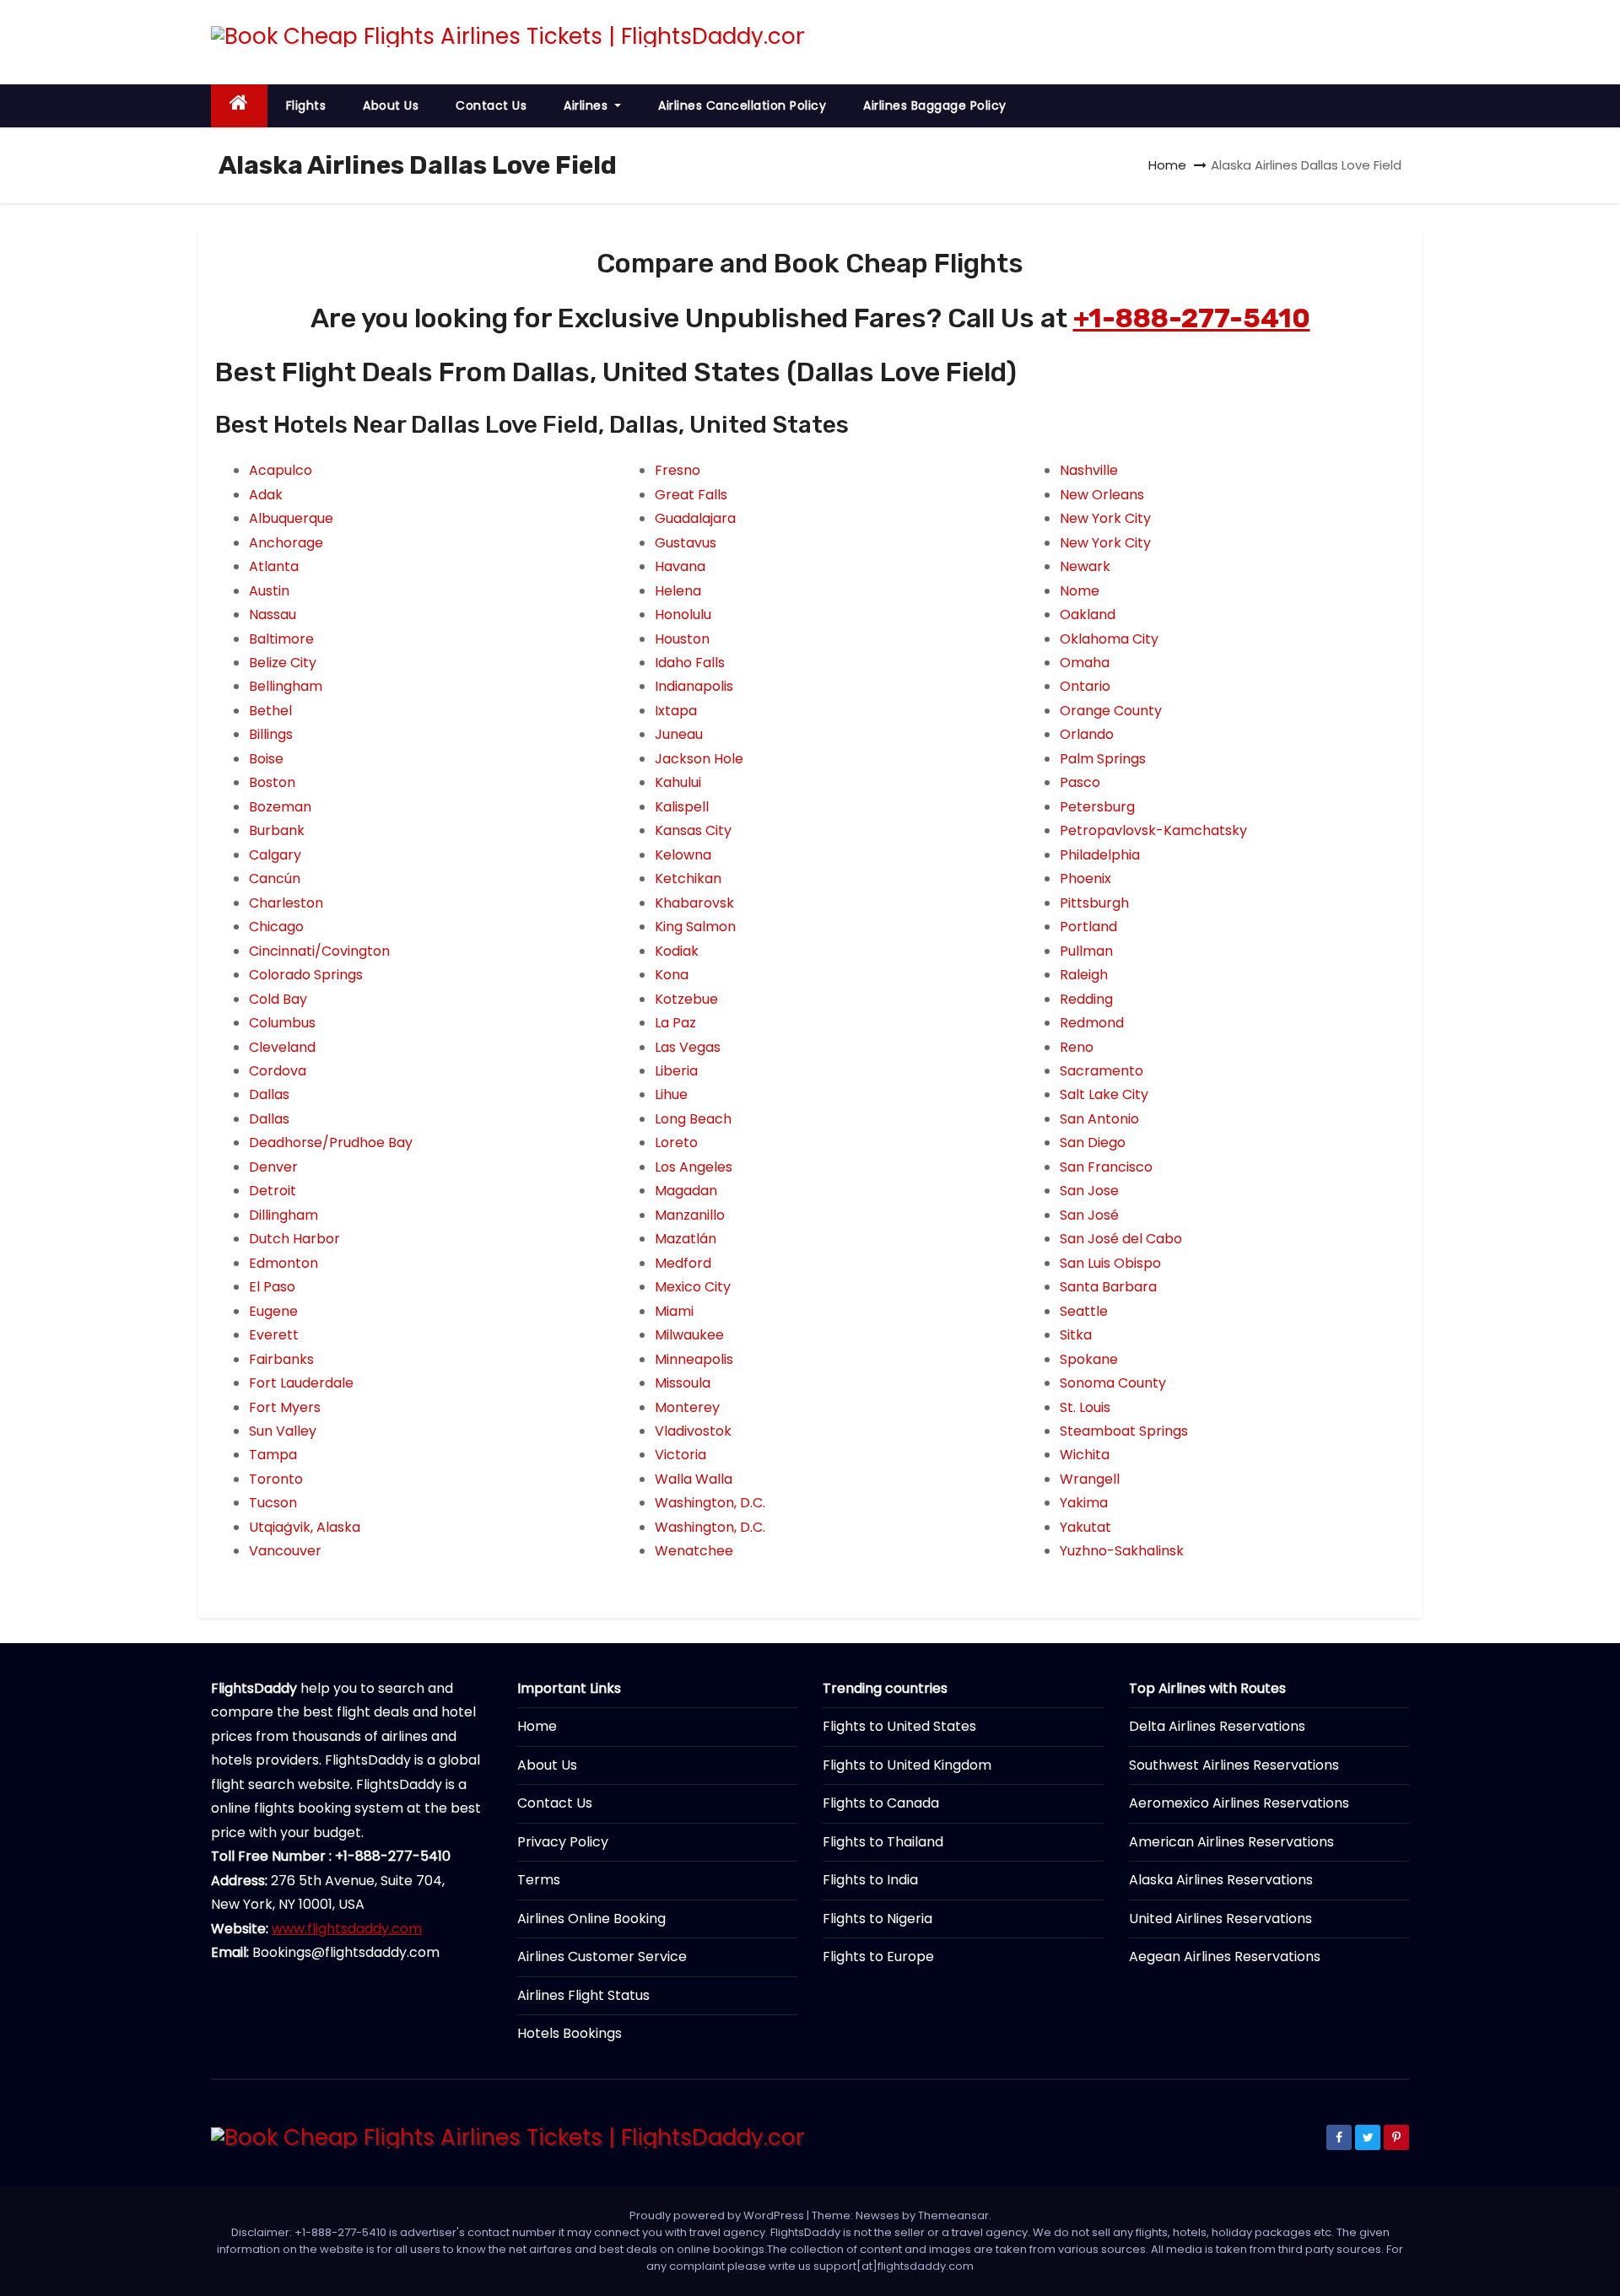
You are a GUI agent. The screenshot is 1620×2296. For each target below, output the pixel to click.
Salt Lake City (1104, 1094)
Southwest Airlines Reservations (1234, 1765)
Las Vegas (688, 1047)
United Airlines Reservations (1220, 1919)
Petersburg (1097, 807)
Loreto (676, 1143)
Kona (672, 975)
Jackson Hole (699, 759)
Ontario (1085, 686)
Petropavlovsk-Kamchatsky (1153, 830)
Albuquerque (291, 518)
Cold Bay (278, 999)
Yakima (1084, 1503)
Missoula (683, 1383)
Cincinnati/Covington (319, 951)
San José (1089, 1215)
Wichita (1085, 1455)
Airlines (588, 105)
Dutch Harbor (294, 1239)
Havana (680, 566)
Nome (1080, 591)
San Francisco (1106, 1167)
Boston (272, 782)
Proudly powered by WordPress (718, 2215)
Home (1167, 165)
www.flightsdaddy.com (347, 1929)
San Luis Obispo (1110, 1263)
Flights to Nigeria (877, 1919)
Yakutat (1085, 1527)
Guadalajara (695, 518)
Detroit (273, 1191)
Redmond (1092, 1023)
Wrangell (1090, 1479)
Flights (306, 105)
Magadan (686, 1191)
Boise (266, 759)
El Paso (272, 1287)
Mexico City (693, 1287)
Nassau (273, 614)
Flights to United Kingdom (907, 1765)
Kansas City (693, 830)
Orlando (1087, 734)
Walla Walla (694, 1479)
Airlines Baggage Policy (935, 105)
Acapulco (281, 470)
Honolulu (683, 614)
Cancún (275, 879)
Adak (266, 495)
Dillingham (283, 1215)
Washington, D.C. (710, 1503)
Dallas (269, 1094)
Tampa (273, 1455)
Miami (674, 1311)
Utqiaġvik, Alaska (305, 1527)
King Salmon (695, 927)
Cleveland (282, 1047)
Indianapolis (694, 686)
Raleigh (1084, 975)
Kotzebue (686, 999)
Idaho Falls (690, 663)
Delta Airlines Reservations (1217, 1726)
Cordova (278, 1071)
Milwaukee (689, 1335)
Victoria (680, 1455)
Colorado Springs (306, 975)
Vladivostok (693, 1431)
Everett (274, 1335)
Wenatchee (694, 1551)
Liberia (676, 1071)
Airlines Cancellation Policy (742, 105)
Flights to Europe (878, 1956)
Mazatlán (686, 1239)
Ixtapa (676, 711)
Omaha (1085, 663)
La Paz (675, 1023)
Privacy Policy (563, 1842)
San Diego (1093, 1143)
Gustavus (686, 543)
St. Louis (1085, 1407)
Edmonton (283, 1263)
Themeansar (953, 2215)
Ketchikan (688, 879)
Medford (683, 1263)
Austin (269, 591)
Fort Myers (285, 1407)
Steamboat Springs (1124, 1431)
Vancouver (285, 1551)
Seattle (1084, 1311)
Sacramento (1102, 1071)
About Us (391, 105)
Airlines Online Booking (591, 1919)
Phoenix (1085, 879)
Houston (682, 639)
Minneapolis (694, 1359)
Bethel (270, 711)
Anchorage (286, 543)
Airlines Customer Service (602, 1956)
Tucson (273, 1503)
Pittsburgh (1094, 903)
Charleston (286, 903)
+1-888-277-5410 (1192, 318)
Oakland (1088, 614)
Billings (271, 734)
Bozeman (280, 807)
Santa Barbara (1108, 1287)
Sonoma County (1113, 1383)
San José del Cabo (1121, 1239)
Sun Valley (283, 1431)
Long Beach (693, 1119)
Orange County (1111, 711)
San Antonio (1099, 1119)
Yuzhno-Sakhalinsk (1122, 1551)
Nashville (1089, 470)
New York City (1105, 518)
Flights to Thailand (883, 1842)
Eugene (273, 1311)
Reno (1077, 1047)
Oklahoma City (1109, 639)
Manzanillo (690, 1215)
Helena (678, 591)
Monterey (687, 1407)
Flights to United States (899, 1726)
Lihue (671, 1094)
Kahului (678, 782)
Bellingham (286, 686)
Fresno (678, 470)
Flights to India (870, 1880)
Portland (1088, 927)
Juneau (679, 734)
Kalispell (682, 807)
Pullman (1086, 951)
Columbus (282, 1023)
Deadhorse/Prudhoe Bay (331, 1143)
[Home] (239, 106)
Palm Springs (1103, 759)
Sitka (1076, 1335)
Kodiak (677, 951)
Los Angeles (694, 1167)
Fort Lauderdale (301, 1383)
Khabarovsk (694, 903)
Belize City (283, 663)
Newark (1085, 566)
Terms (539, 1880)
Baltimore (281, 639)
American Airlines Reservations (1231, 1842)
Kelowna (683, 855)
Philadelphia (1100, 855)
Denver (273, 1167)
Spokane (1089, 1359)
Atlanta (274, 566)
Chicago (276, 927)
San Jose (1089, 1191)
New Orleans (1102, 495)
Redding (1086, 999)
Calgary (275, 855)
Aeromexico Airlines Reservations (1239, 1803)
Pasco (1080, 782)
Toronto (276, 1479)
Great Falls (691, 495)
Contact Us (491, 105)
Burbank (277, 830)
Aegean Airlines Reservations (1225, 1956)
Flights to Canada (881, 1803)
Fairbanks (281, 1359)
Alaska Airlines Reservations (1221, 1880)
